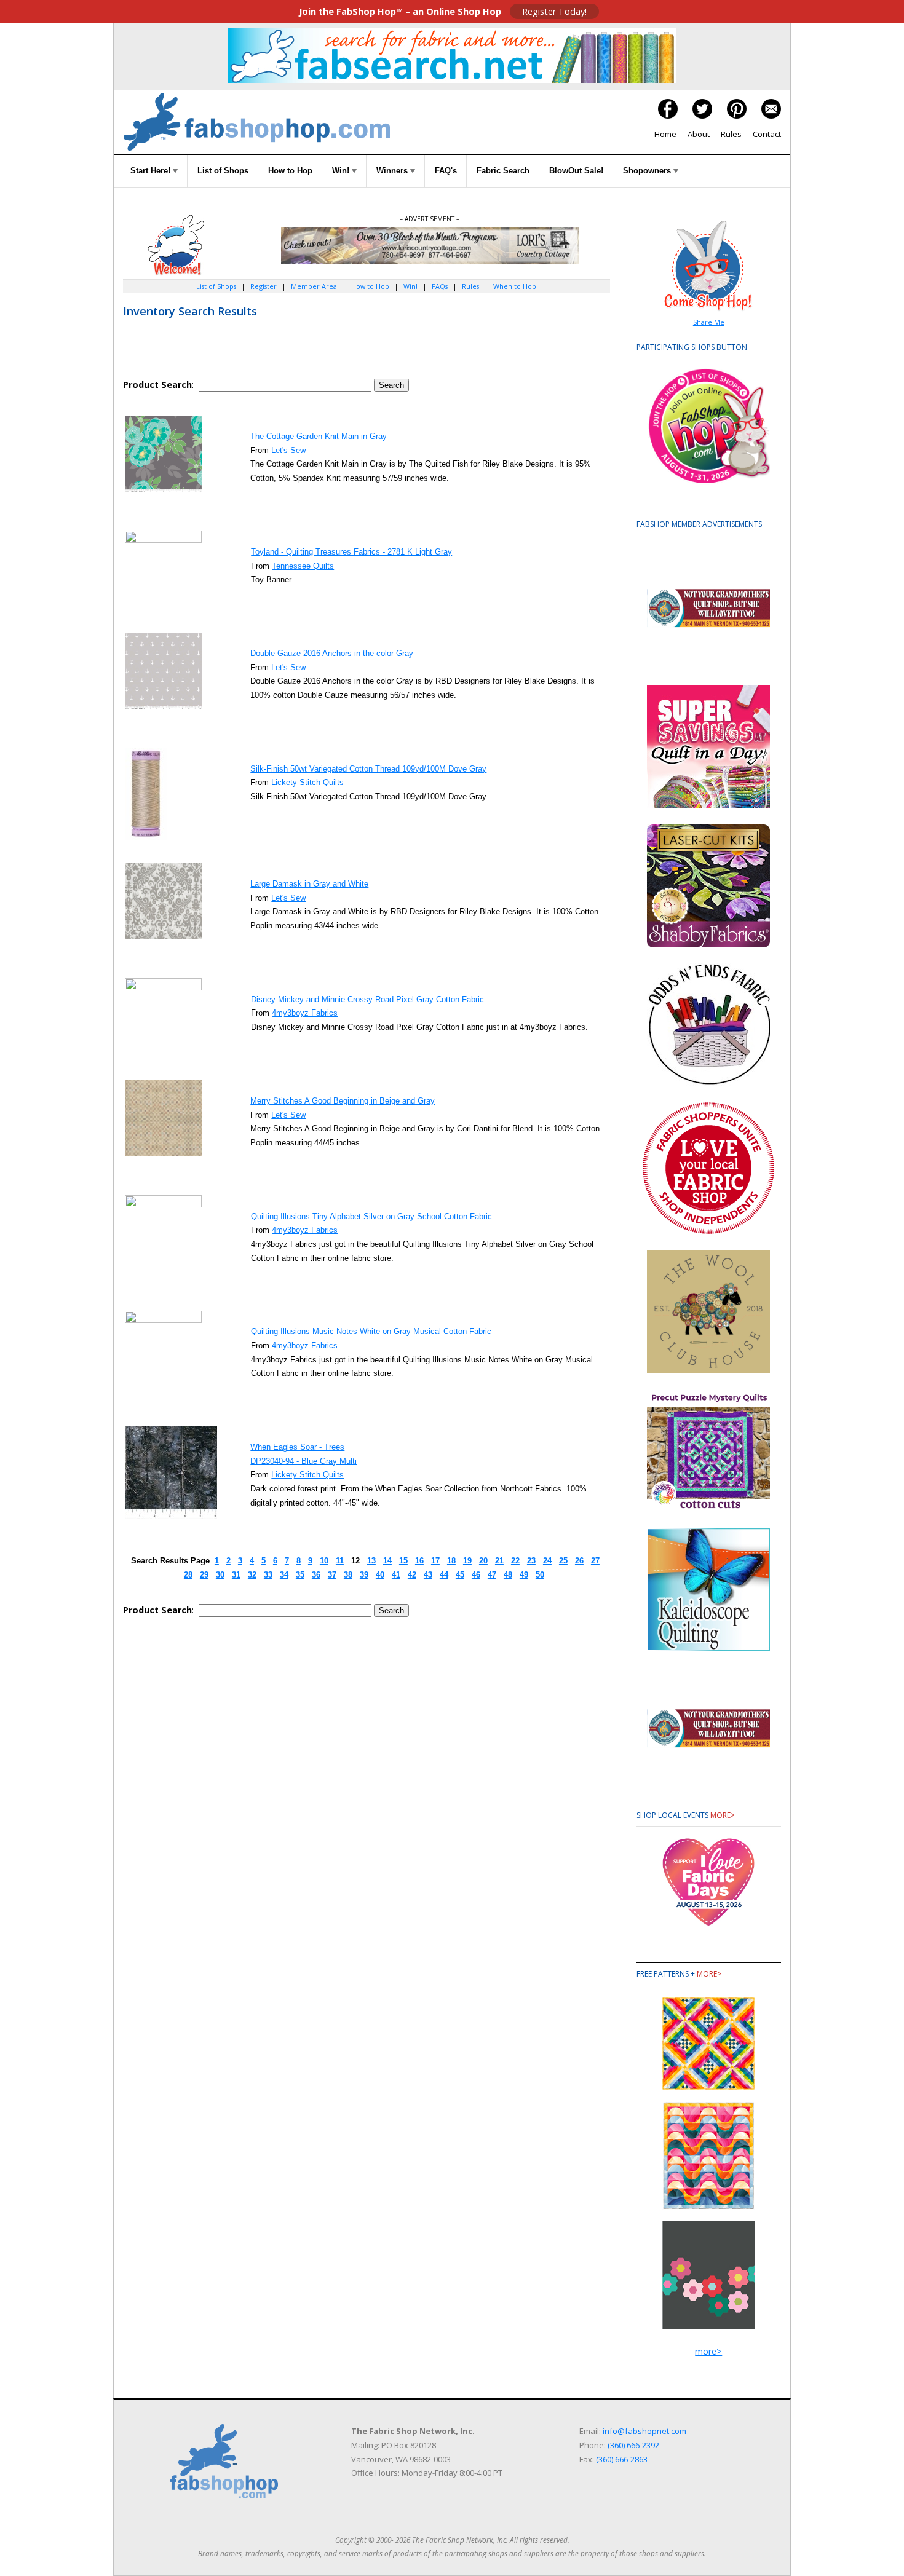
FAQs (440, 286)
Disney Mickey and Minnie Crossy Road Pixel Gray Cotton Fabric (367, 999)
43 (428, 1575)
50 (540, 1575)
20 (483, 1561)
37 (332, 1575)
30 (220, 1575)
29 (204, 1575)
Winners (393, 171)
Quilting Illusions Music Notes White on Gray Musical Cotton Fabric (371, 1331)
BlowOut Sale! (576, 171)
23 (531, 1561)
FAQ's (446, 171)
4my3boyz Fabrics (305, 1013)
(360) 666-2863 (622, 2459)
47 (492, 1575)
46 (476, 1575)
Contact (767, 134)
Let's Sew (288, 450)
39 (364, 1575)
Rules (731, 134)
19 (467, 1561)
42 (412, 1575)
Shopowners (648, 171)
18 (451, 1561)
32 (252, 1575)
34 (284, 1575)
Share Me (709, 322)
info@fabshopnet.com (644, 2431)
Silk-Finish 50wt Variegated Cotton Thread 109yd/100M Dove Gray (368, 769)
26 (579, 1561)
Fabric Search (503, 171)
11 (340, 1561)
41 (396, 1575)
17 (435, 1561)
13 (371, 1561)
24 (547, 1561)
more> (723, 1815)
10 (324, 1561)
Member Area (314, 286)
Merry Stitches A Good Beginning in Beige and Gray (343, 1101)
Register (263, 286)
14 (387, 1561)
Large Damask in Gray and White (309, 884)
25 (563, 1561)
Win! (342, 171)
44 (444, 1575)
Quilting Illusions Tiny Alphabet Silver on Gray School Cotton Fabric (371, 1216)
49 (524, 1575)
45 (460, 1575)
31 (236, 1575)
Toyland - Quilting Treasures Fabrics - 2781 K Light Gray (351, 552)
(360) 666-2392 (633, 2445)
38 (348, 1575)
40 (380, 1575)
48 (508, 1575)
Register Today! (554, 11)
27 (595, 1561)
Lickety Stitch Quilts (307, 782)
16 (419, 1561)
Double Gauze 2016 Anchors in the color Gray (332, 653)
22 (515, 1561)
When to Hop (515, 286)
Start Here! (152, 171)
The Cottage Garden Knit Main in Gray (319, 436)
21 (499, 1561)
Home (665, 134)
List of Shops (223, 171)
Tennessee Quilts (303, 566)
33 (268, 1575)
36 (316, 1575)
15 (403, 1561)
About (699, 134)
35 (300, 1575)
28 (188, 1575)
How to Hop (290, 171)
